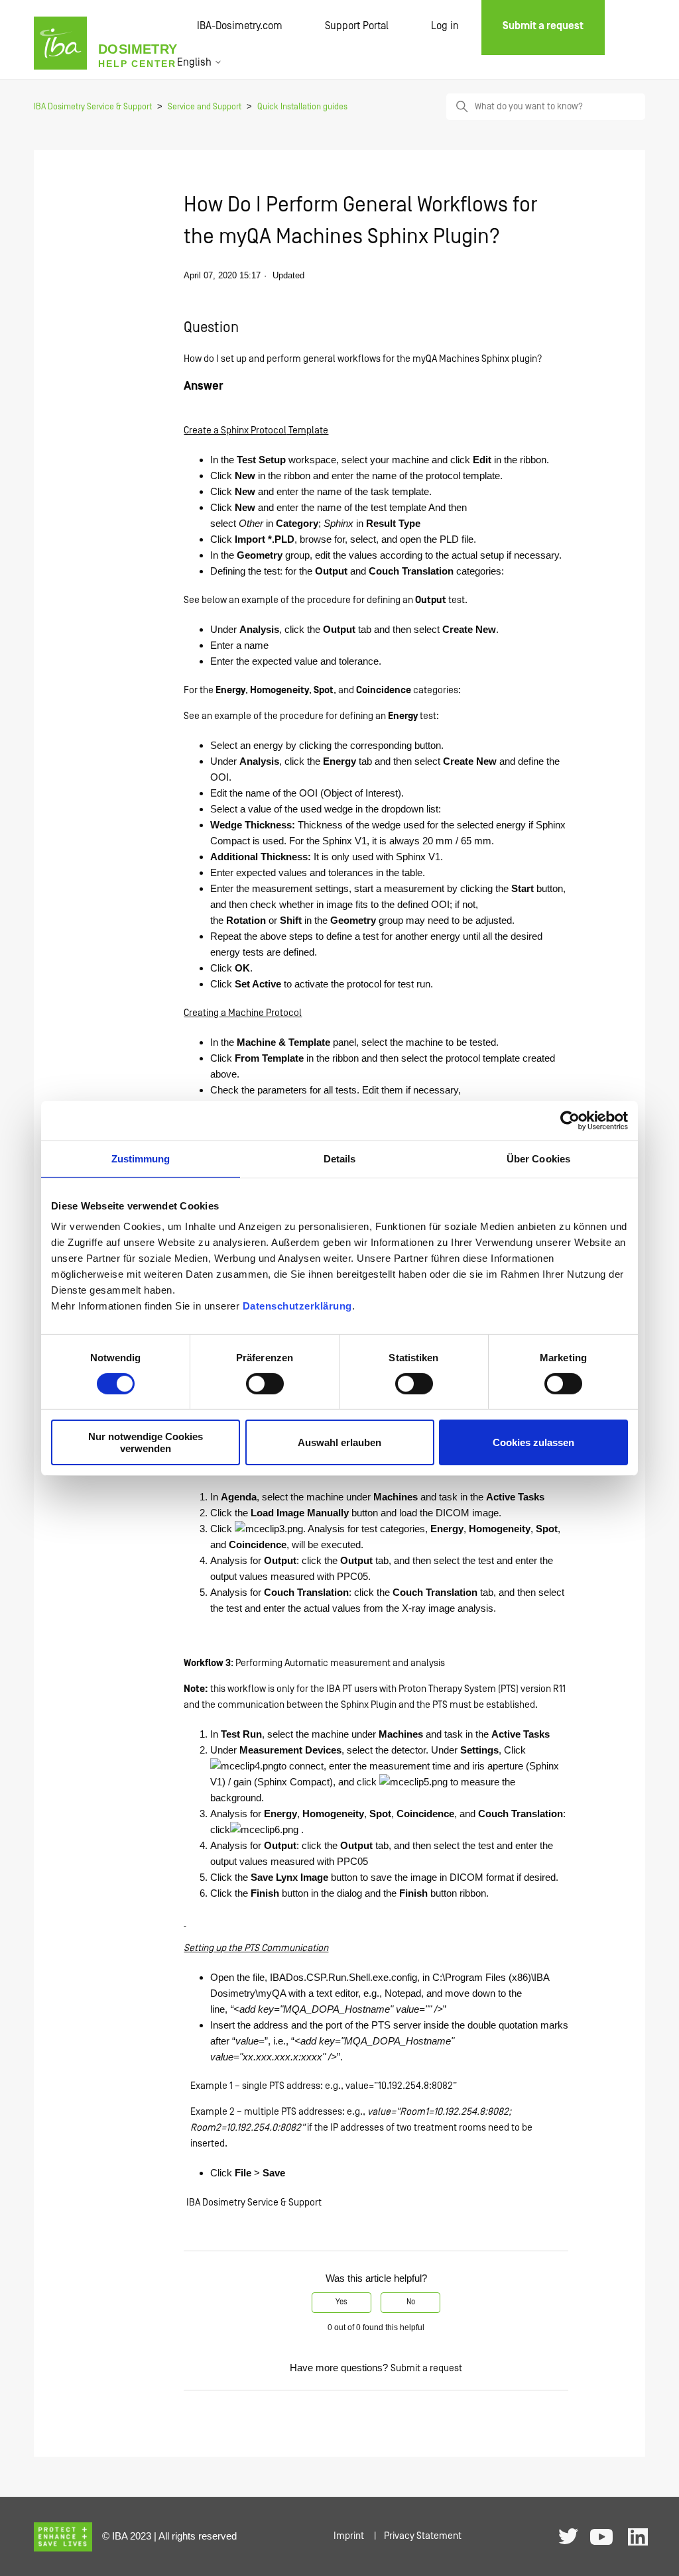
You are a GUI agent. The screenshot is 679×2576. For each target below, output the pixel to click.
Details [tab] (340, 1158)
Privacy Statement (423, 2536)
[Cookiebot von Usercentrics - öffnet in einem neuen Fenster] (570, 1120)
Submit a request (426, 2368)
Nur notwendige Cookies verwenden (146, 1442)
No (411, 2302)
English (196, 62)
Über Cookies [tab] (538, 1158)
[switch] (265, 1384)
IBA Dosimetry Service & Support (93, 107)
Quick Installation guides (302, 107)
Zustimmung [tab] (141, 1158)
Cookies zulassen (533, 1442)
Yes (341, 2302)
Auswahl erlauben (339, 1442)
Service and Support (205, 107)
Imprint (349, 2536)
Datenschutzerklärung (297, 1306)
